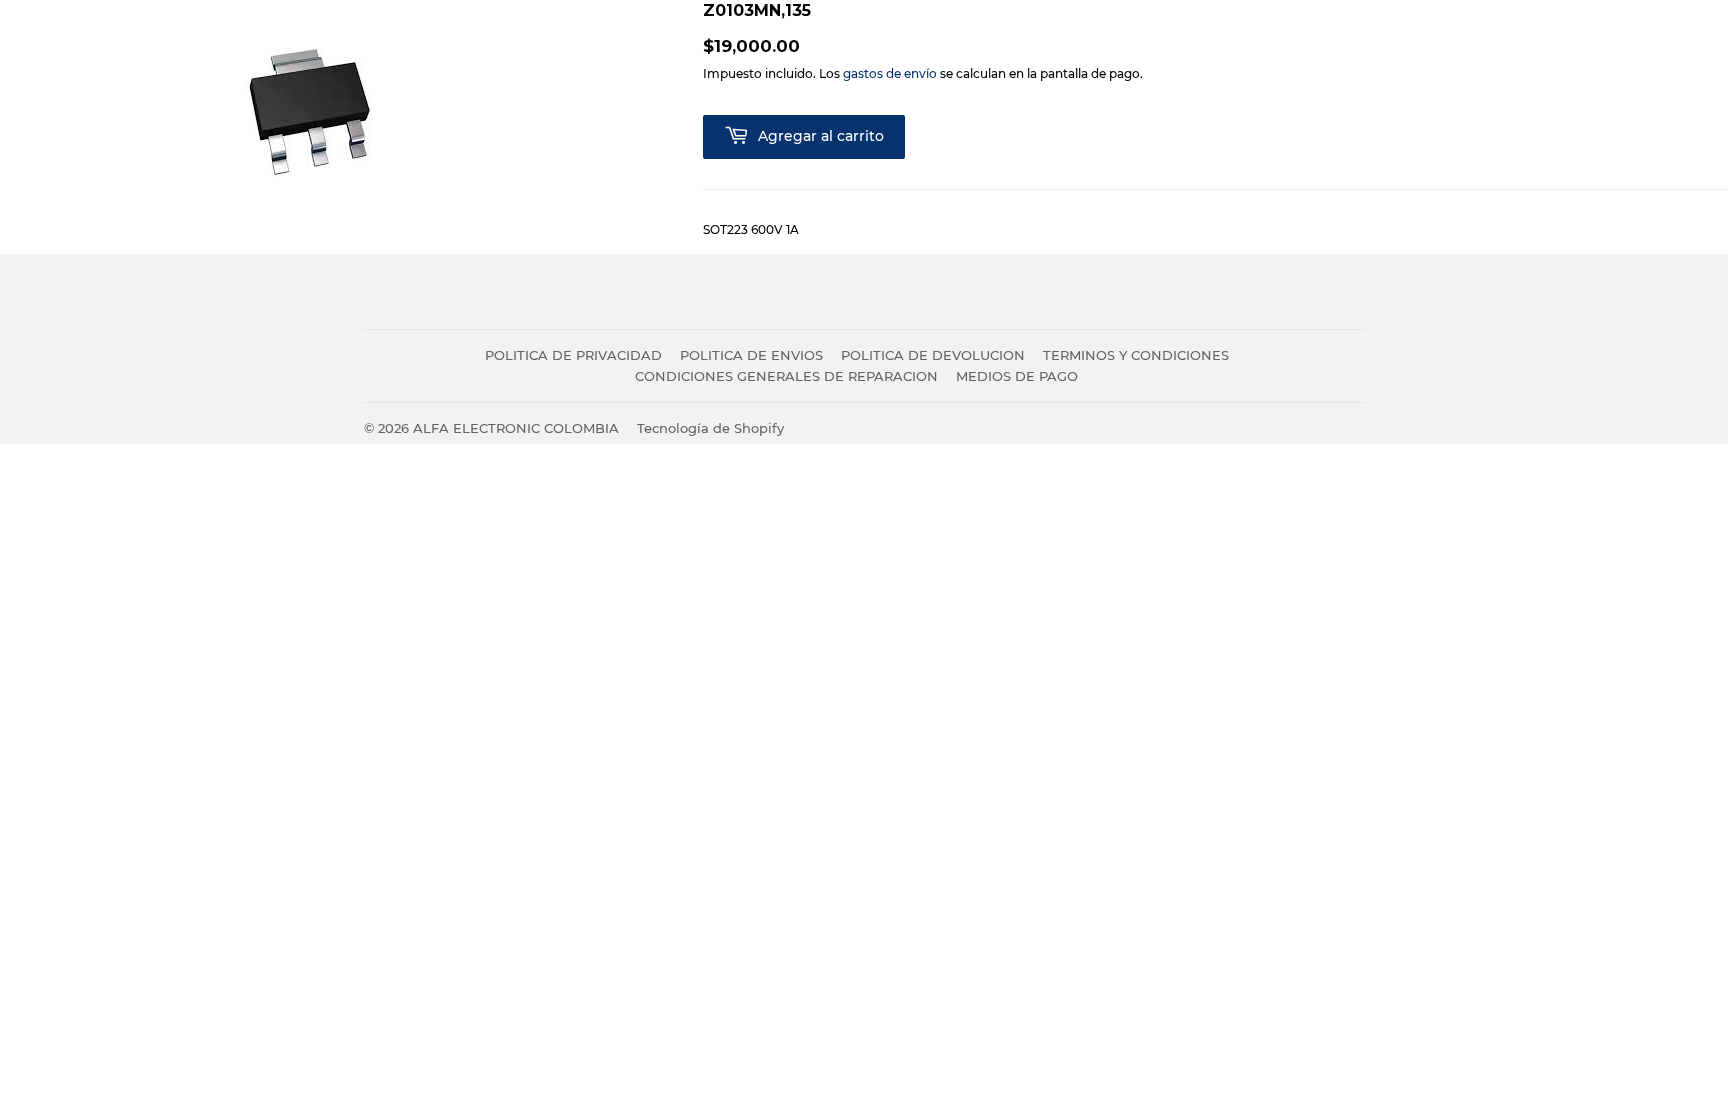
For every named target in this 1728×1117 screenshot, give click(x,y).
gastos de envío (890, 73)
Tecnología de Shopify (710, 428)
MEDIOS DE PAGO (1017, 376)
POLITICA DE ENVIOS (751, 355)
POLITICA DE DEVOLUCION (933, 355)
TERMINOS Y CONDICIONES (1136, 355)
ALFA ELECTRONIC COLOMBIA (516, 428)
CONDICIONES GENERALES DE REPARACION (786, 376)
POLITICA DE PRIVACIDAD (573, 355)
